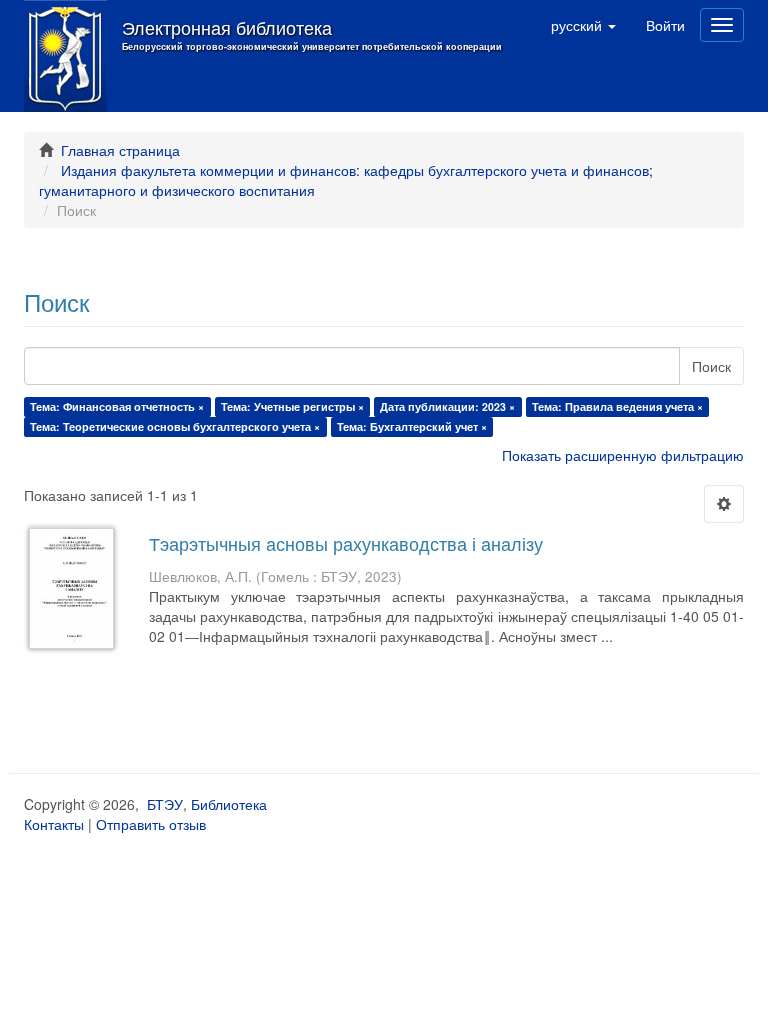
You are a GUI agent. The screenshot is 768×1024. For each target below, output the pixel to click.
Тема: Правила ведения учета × (617, 406)
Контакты (54, 824)
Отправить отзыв (151, 824)
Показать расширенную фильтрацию (623, 455)
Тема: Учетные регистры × (292, 406)
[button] (583, 25)
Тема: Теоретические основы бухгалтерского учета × (175, 426)
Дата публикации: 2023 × (447, 406)
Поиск (711, 366)
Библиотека (229, 804)
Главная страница (120, 150)
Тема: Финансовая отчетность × (117, 406)
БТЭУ (165, 804)
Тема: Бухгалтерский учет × (412, 426)
